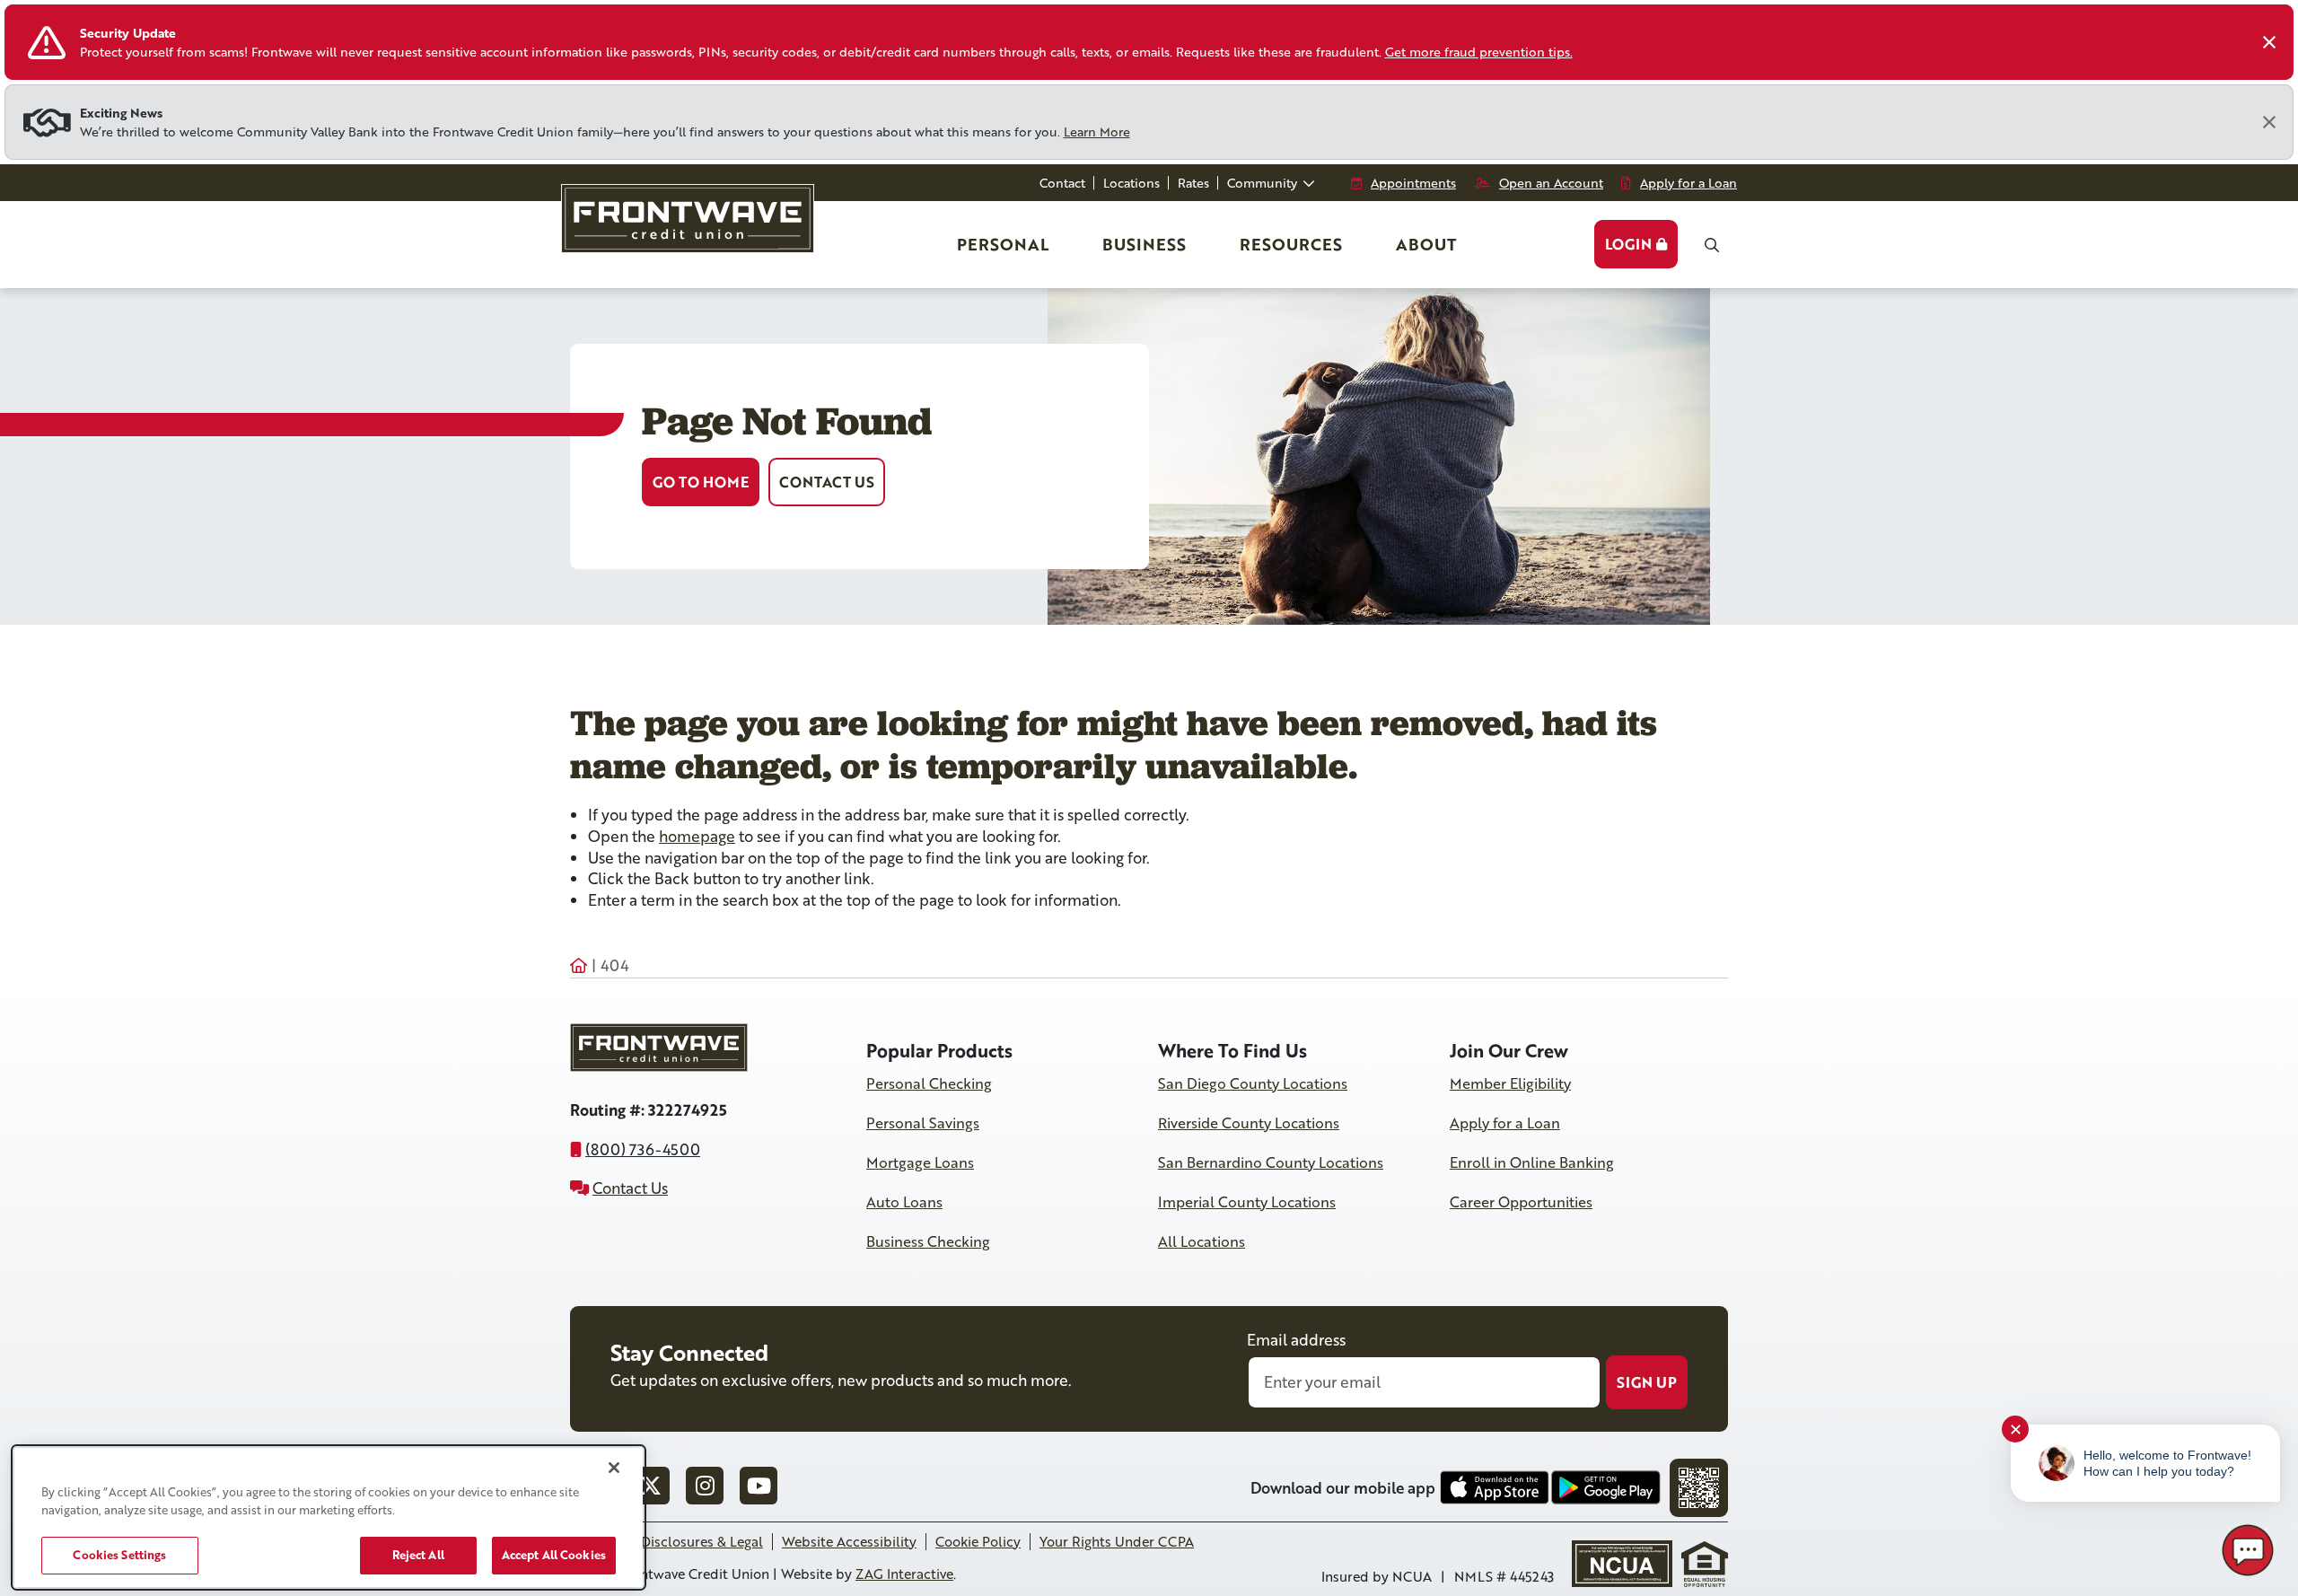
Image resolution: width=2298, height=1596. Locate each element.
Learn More (1097, 132)
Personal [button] (1004, 250)
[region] (329, 1517)
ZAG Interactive (904, 1574)
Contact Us (827, 482)
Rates (1193, 183)
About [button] (1426, 244)
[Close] (2269, 42)
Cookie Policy (978, 1541)
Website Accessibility (849, 1541)
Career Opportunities (1521, 1202)
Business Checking (928, 1241)
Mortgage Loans (920, 1162)
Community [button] (1264, 183)
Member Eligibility (1510, 1083)
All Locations (1202, 1241)
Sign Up (1647, 1382)
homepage (697, 836)
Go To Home (701, 482)
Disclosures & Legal (702, 1541)
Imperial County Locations (1247, 1202)
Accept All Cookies (554, 1555)
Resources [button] (1291, 244)
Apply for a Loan (1505, 1123)
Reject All (418, 1555)
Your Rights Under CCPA (1117, 1541)
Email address (1296, 1340)
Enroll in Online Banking (1532, 1162)
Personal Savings (923, 1123)
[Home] (685, 227)
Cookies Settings (119, 1555)
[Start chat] (2248, 1550)
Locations (1131, 183)
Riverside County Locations (1249, 1123)
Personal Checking (929, 1083)
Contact (1062, 183)
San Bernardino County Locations (1271, 1162)
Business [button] (1144, 244)
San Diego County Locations (1253, 1083)
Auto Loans (904, 1202)
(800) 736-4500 (643, 1149)
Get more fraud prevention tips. (1479, 52)
